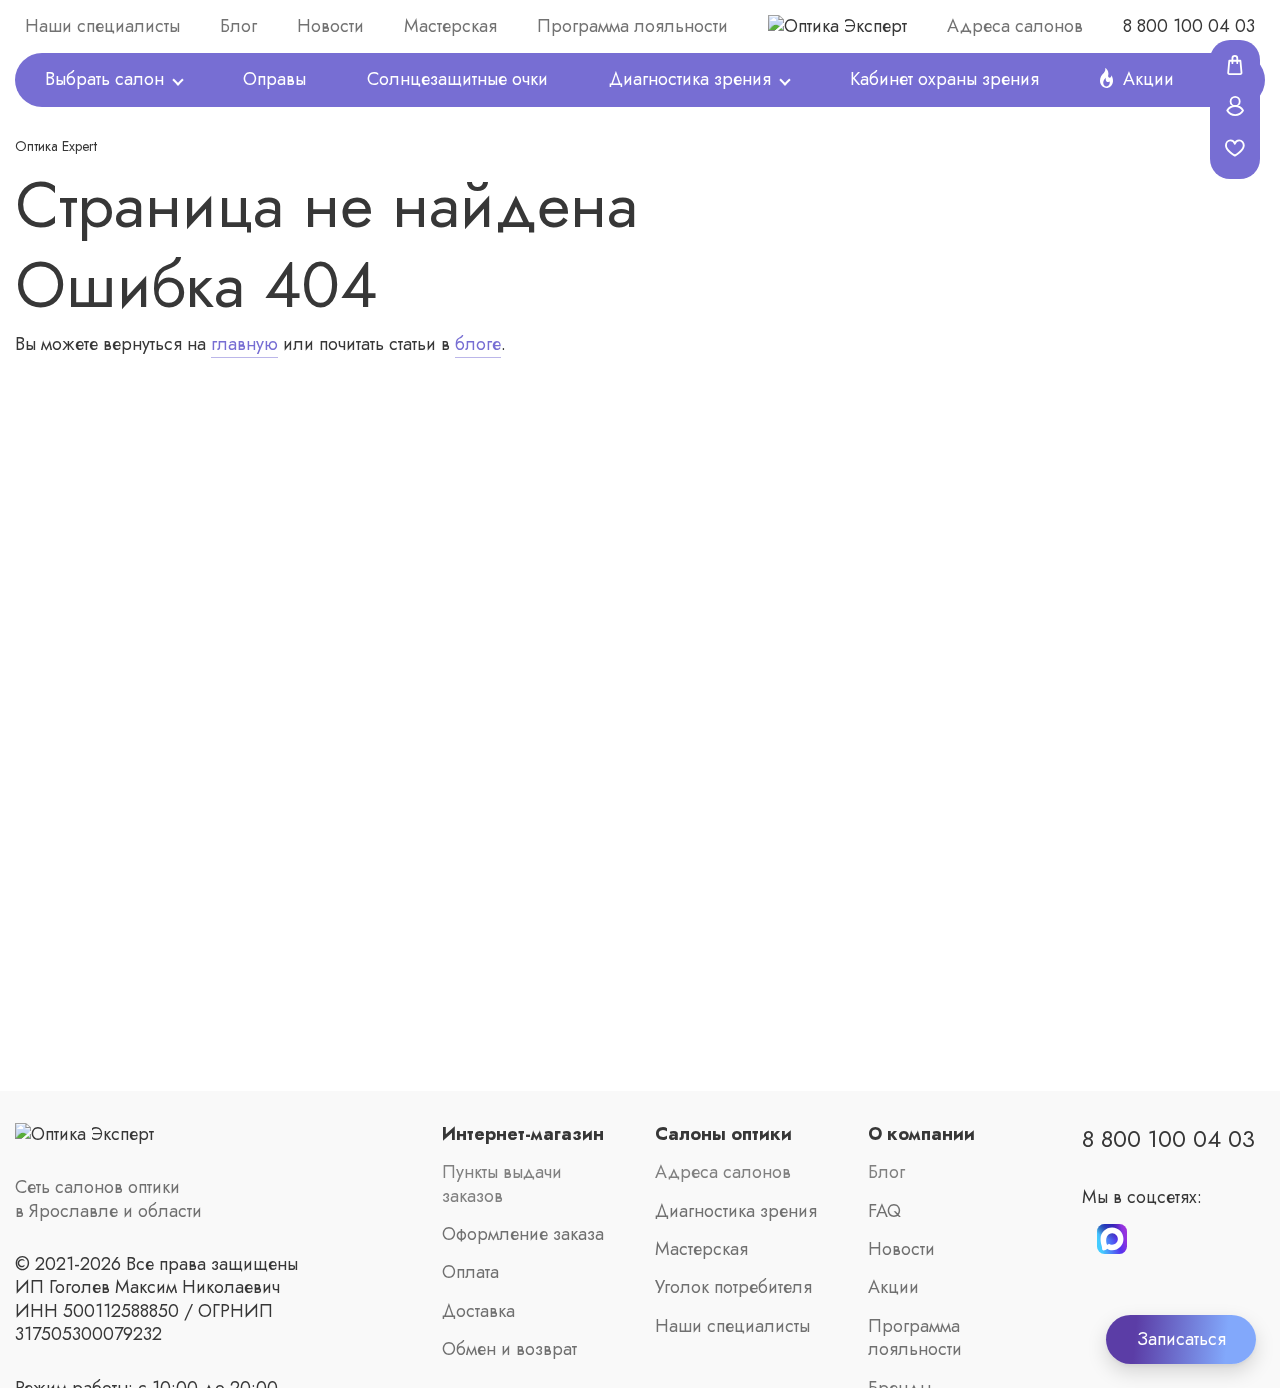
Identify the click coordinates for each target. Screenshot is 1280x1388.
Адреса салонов (1015, 26)
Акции (893, 1287)
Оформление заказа (523, 1234)
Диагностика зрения (690, 79)
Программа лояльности (632, 26)
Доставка (478, 1311)
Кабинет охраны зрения (944, 79)
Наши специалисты (102, 26)
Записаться (1181, 1339)
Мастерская (450, 26)
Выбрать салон (104, 79)
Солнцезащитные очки (457, 79)
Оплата (470, 1272)
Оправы (274, 79)
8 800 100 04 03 (1189, 26)
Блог (238, 26)
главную (244, 344)
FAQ (884, 1211)
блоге (478, 344)
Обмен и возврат (509, 1349)
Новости (330, 26)
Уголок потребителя (733, 1287)
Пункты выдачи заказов (502, 1184)
